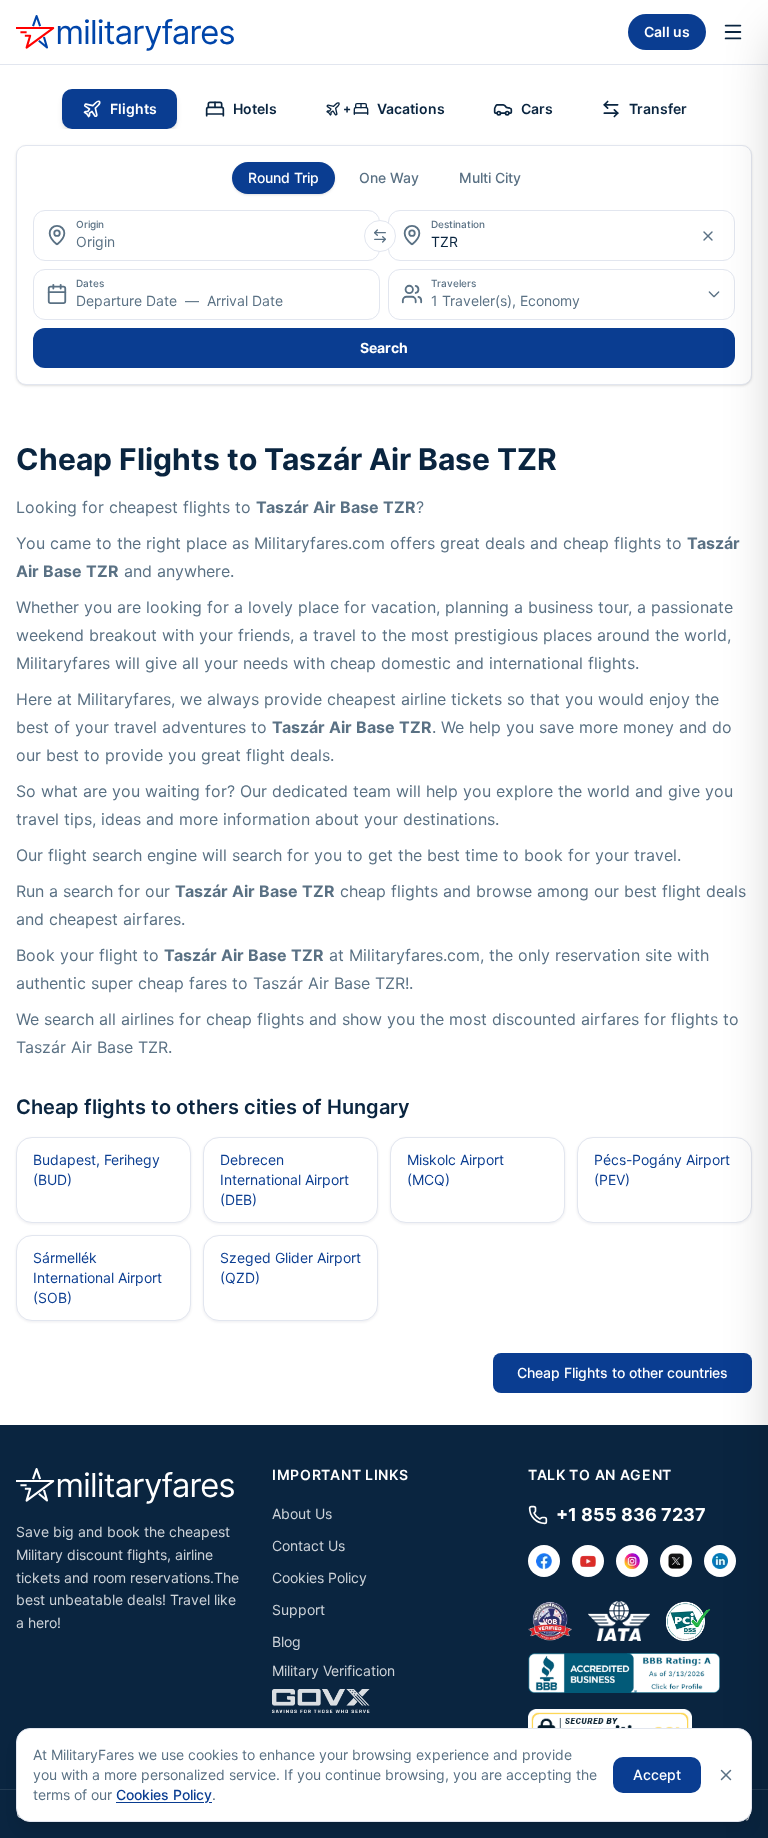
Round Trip (283, 177)
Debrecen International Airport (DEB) (284, 1179)
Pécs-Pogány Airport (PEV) (662, 1169)
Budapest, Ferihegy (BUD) (96, 1169)
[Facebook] (544, 1561)
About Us (302, 1513)
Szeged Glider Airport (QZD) (290, 1267)
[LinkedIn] (720, 1561)
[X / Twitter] (676, 1561)
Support (298, 1609)
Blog (286, 1641)
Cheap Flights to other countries (622, 1372)
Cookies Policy (319, 1577)
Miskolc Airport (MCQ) (455, 1169)
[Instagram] (632, 1561)
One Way (389, 177)
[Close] (726, 1775)
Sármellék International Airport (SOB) (97, 1277)
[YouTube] (588, 1561)
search (384, 347)
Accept (657, 1774)
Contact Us (308, 1545)
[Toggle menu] (733, 32)
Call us (667, 31)
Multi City (490, 177)
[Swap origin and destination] (380, 236)
